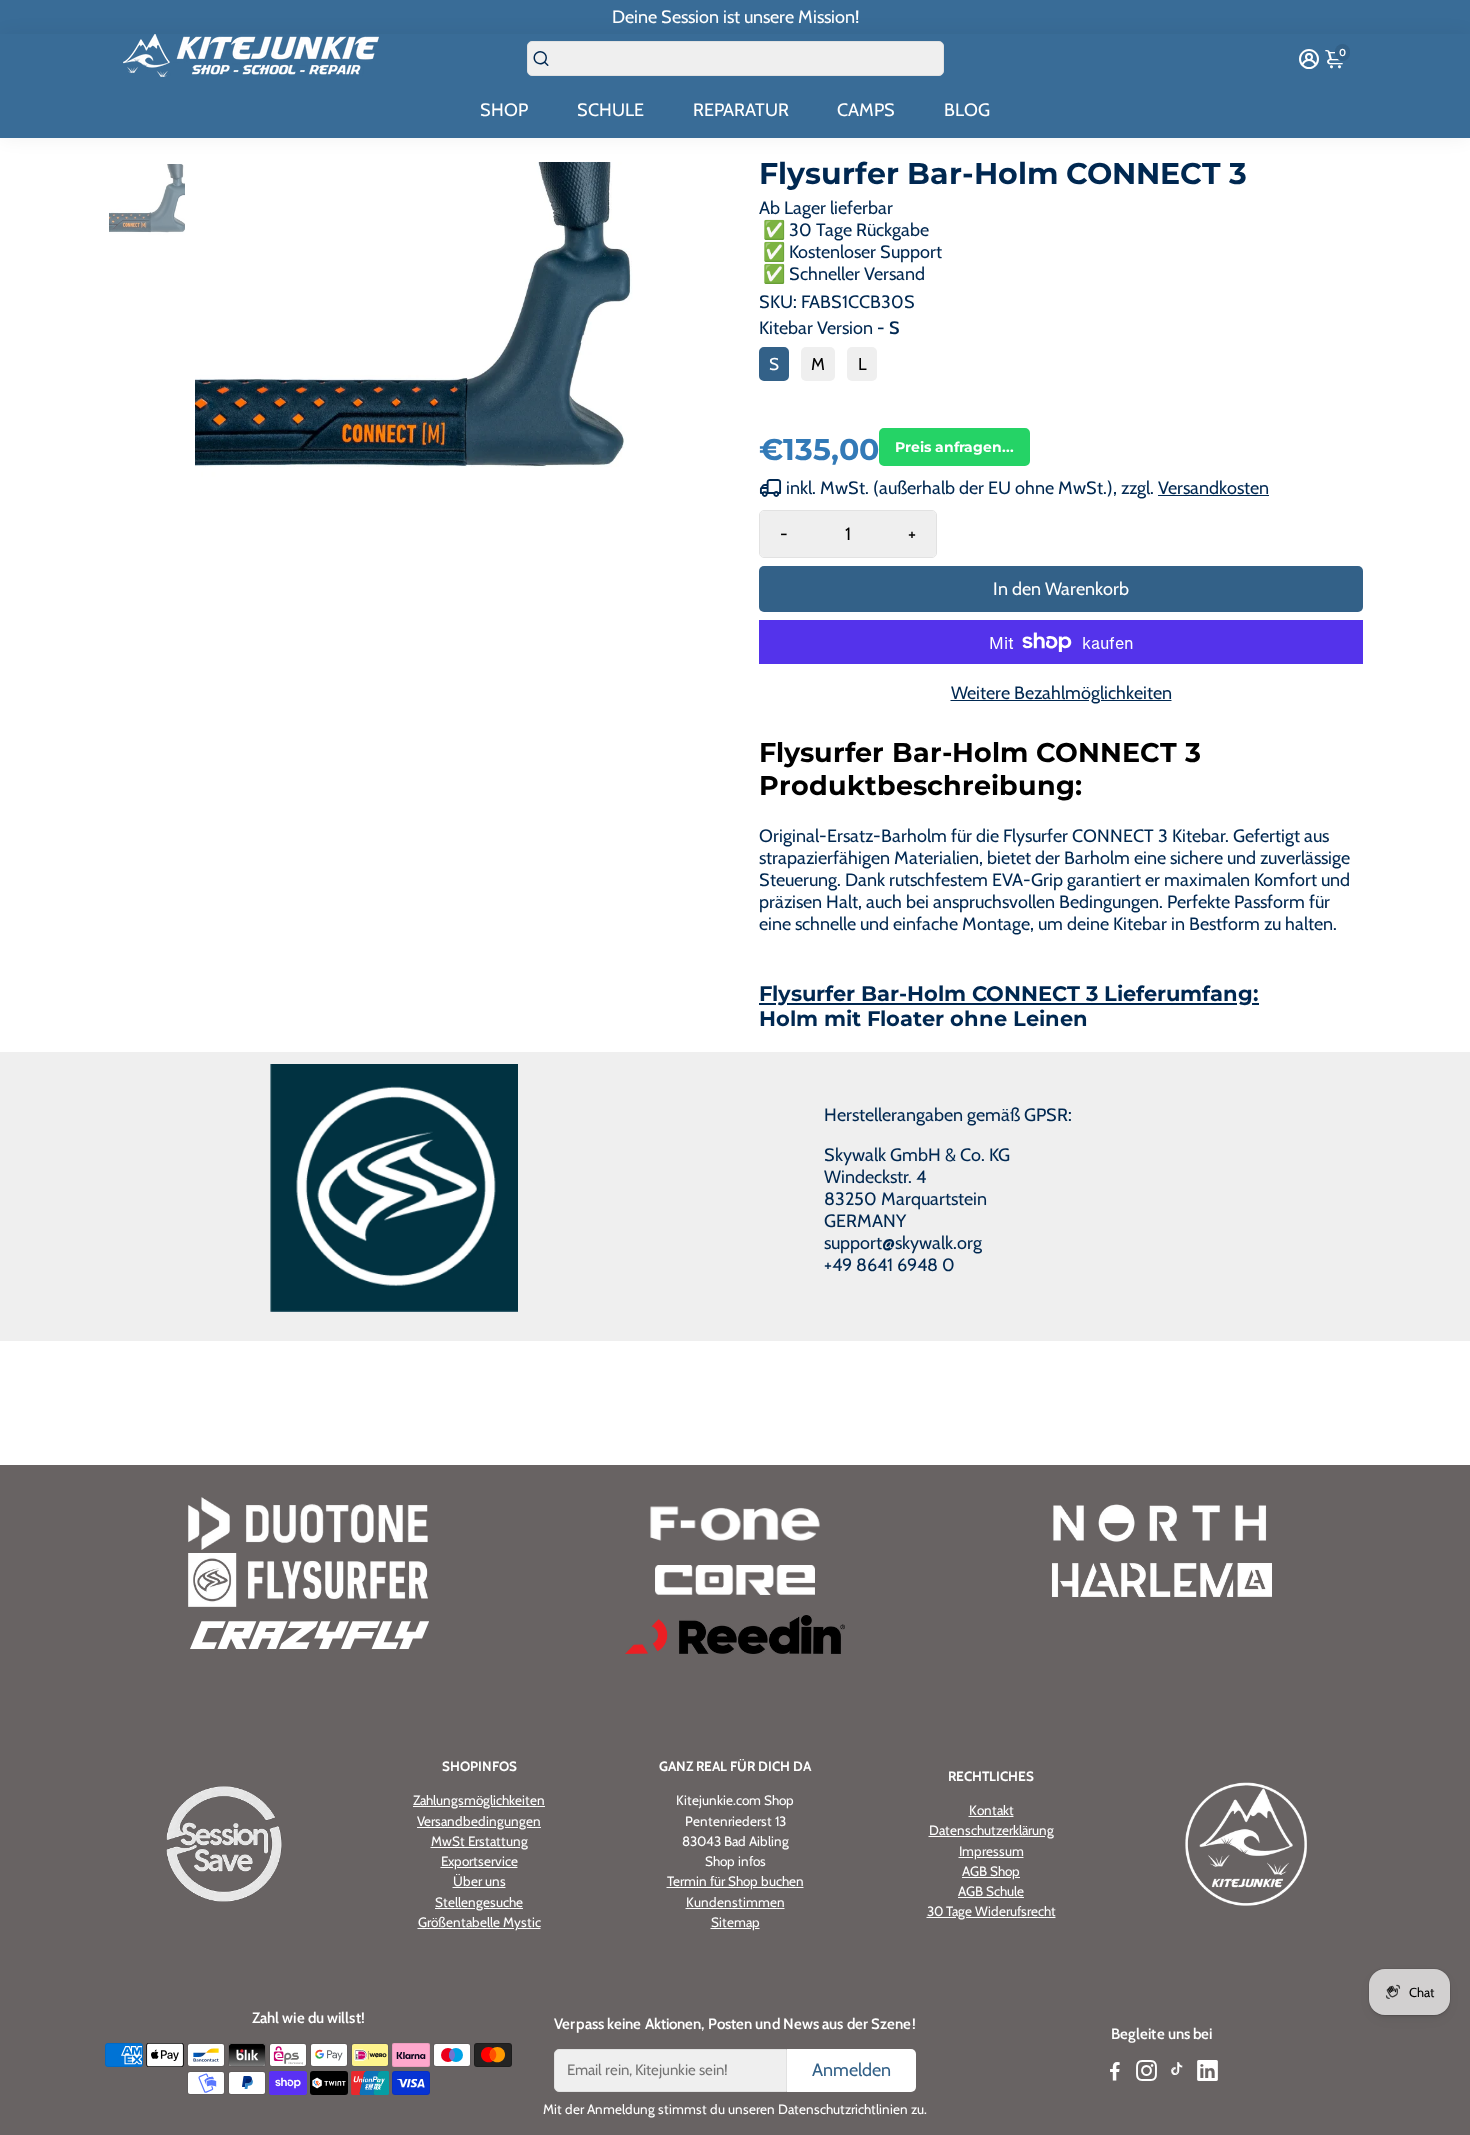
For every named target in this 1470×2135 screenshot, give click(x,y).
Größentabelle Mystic (479, 1921)
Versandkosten (1213, 488)
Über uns (479, 1881)
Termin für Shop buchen (735, 1881)
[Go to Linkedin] (1207, 2074)
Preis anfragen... (954, 447)
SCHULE (610, 110)
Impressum (991, 1851)
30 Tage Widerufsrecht (991, 1911)
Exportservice (479, 1861)
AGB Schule (991, 1891)
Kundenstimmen (735, 1901)
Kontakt (991, 1810)
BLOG (967, 110)
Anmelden (851, 2070)
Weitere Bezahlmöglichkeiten (1061, 693)
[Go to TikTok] (1177, 2074)
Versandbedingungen (479, 1820)
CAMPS (866, 110)
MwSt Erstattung (479, 1840)
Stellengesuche (479, 1901)
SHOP (504, 110)
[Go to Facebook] (1115, 2074)
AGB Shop (991, 1871)
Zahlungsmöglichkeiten (479, 1800)
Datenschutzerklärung (991, 1830)
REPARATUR (741, 110)
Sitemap (735, 1921)
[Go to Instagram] (1146, 2074)
